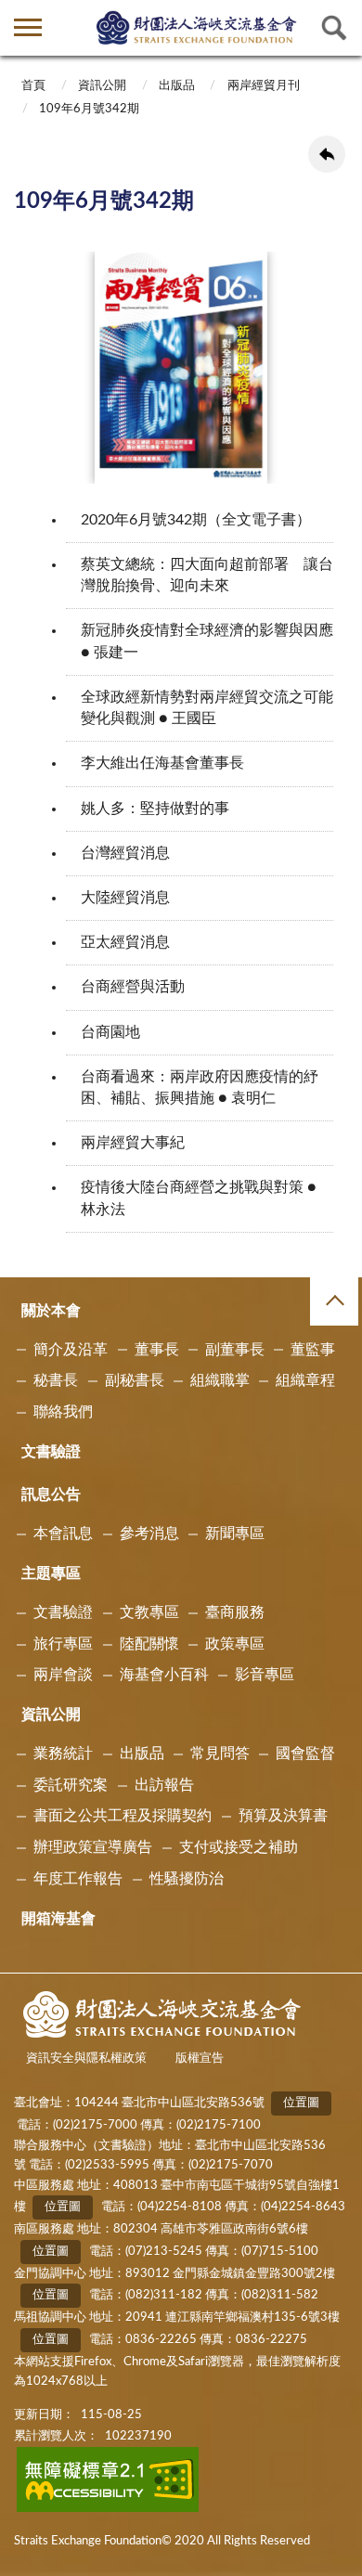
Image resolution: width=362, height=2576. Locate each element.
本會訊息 (63, 1534)
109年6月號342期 (89, 109)
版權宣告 (200, 2058)
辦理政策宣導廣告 (93, 1847)
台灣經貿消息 (125, 853)
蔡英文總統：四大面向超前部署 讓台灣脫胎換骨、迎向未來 (207, 575)
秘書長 (56, 1380)
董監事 (313, 1350)
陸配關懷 (149, 1644)
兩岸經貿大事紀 (133, 1143)
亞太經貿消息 (125, 942)
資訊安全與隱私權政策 (86, 2058)
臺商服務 (235, 1612)
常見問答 (220, 1754)
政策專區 (235, 1644)
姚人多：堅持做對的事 (155, 809)
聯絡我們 (63, 1412)
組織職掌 (220, 1380)
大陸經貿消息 (125, 898)
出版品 (177, 86)
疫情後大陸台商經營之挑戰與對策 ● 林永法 (199, 1198)
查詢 (334, 28)
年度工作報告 (78, 1879)
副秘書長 (135, 1380)
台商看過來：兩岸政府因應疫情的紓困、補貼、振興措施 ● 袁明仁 (200, 1087)
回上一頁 (327, 154)
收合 (334, 1301)
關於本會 (51, 1311)
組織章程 (305, 1380)
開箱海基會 (58, 1919)
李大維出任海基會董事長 (162, 763)
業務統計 (63, 1754)
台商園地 (110, 1032)
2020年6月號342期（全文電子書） (196, 520)
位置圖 (301, 2103)
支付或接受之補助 (239, 1847)
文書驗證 (51, 1452)
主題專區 (51, 1573)
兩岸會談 (63, 1675)
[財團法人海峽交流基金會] (197, 27)
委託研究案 (71, 1785)
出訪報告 (164, 1785)
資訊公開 (102, 86)
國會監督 (305, 1754)
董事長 (157, 1350)
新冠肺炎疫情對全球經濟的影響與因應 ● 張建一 (207, 641)
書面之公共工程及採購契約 (123, 1816)
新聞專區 (235, 1534)
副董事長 (235, 1350)
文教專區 (149, 1612)
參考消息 (149, 1534)
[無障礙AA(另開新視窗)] (108, 2509)
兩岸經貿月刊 (264, 86)
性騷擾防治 (187, 1879)
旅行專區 (63, 1644)
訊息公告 (51, 1495)
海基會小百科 (164, 1675)
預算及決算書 (283, 1816)
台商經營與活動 (133, 987)
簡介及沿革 (71, 1350)
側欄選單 (28, 28)
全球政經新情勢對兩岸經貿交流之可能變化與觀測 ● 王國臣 (207, 708)
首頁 (33, 86)
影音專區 (265, 1675)
